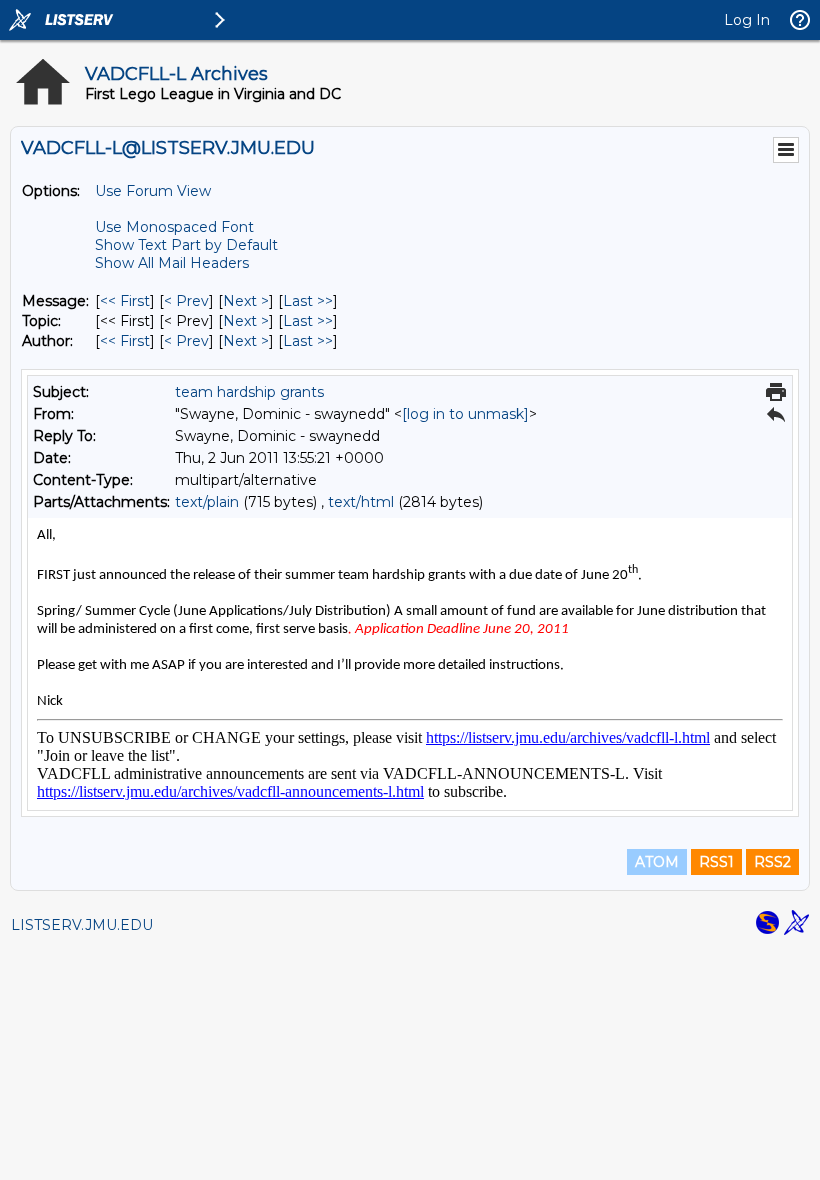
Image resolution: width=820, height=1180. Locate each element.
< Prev (186, 301)
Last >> (308, 301)
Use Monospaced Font (174, 227)
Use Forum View (153, 191)
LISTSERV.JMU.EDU (82, 925)
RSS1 (716, 862)
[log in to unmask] (465, 414)
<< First (125, 301)
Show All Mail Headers (172, 263)
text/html (361, 502)
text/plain (207, 502)
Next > (246, 301)
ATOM (657, 862)
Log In (747, 20)
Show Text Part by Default (186, 245)
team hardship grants (249, 392)
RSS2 (772, 862)
